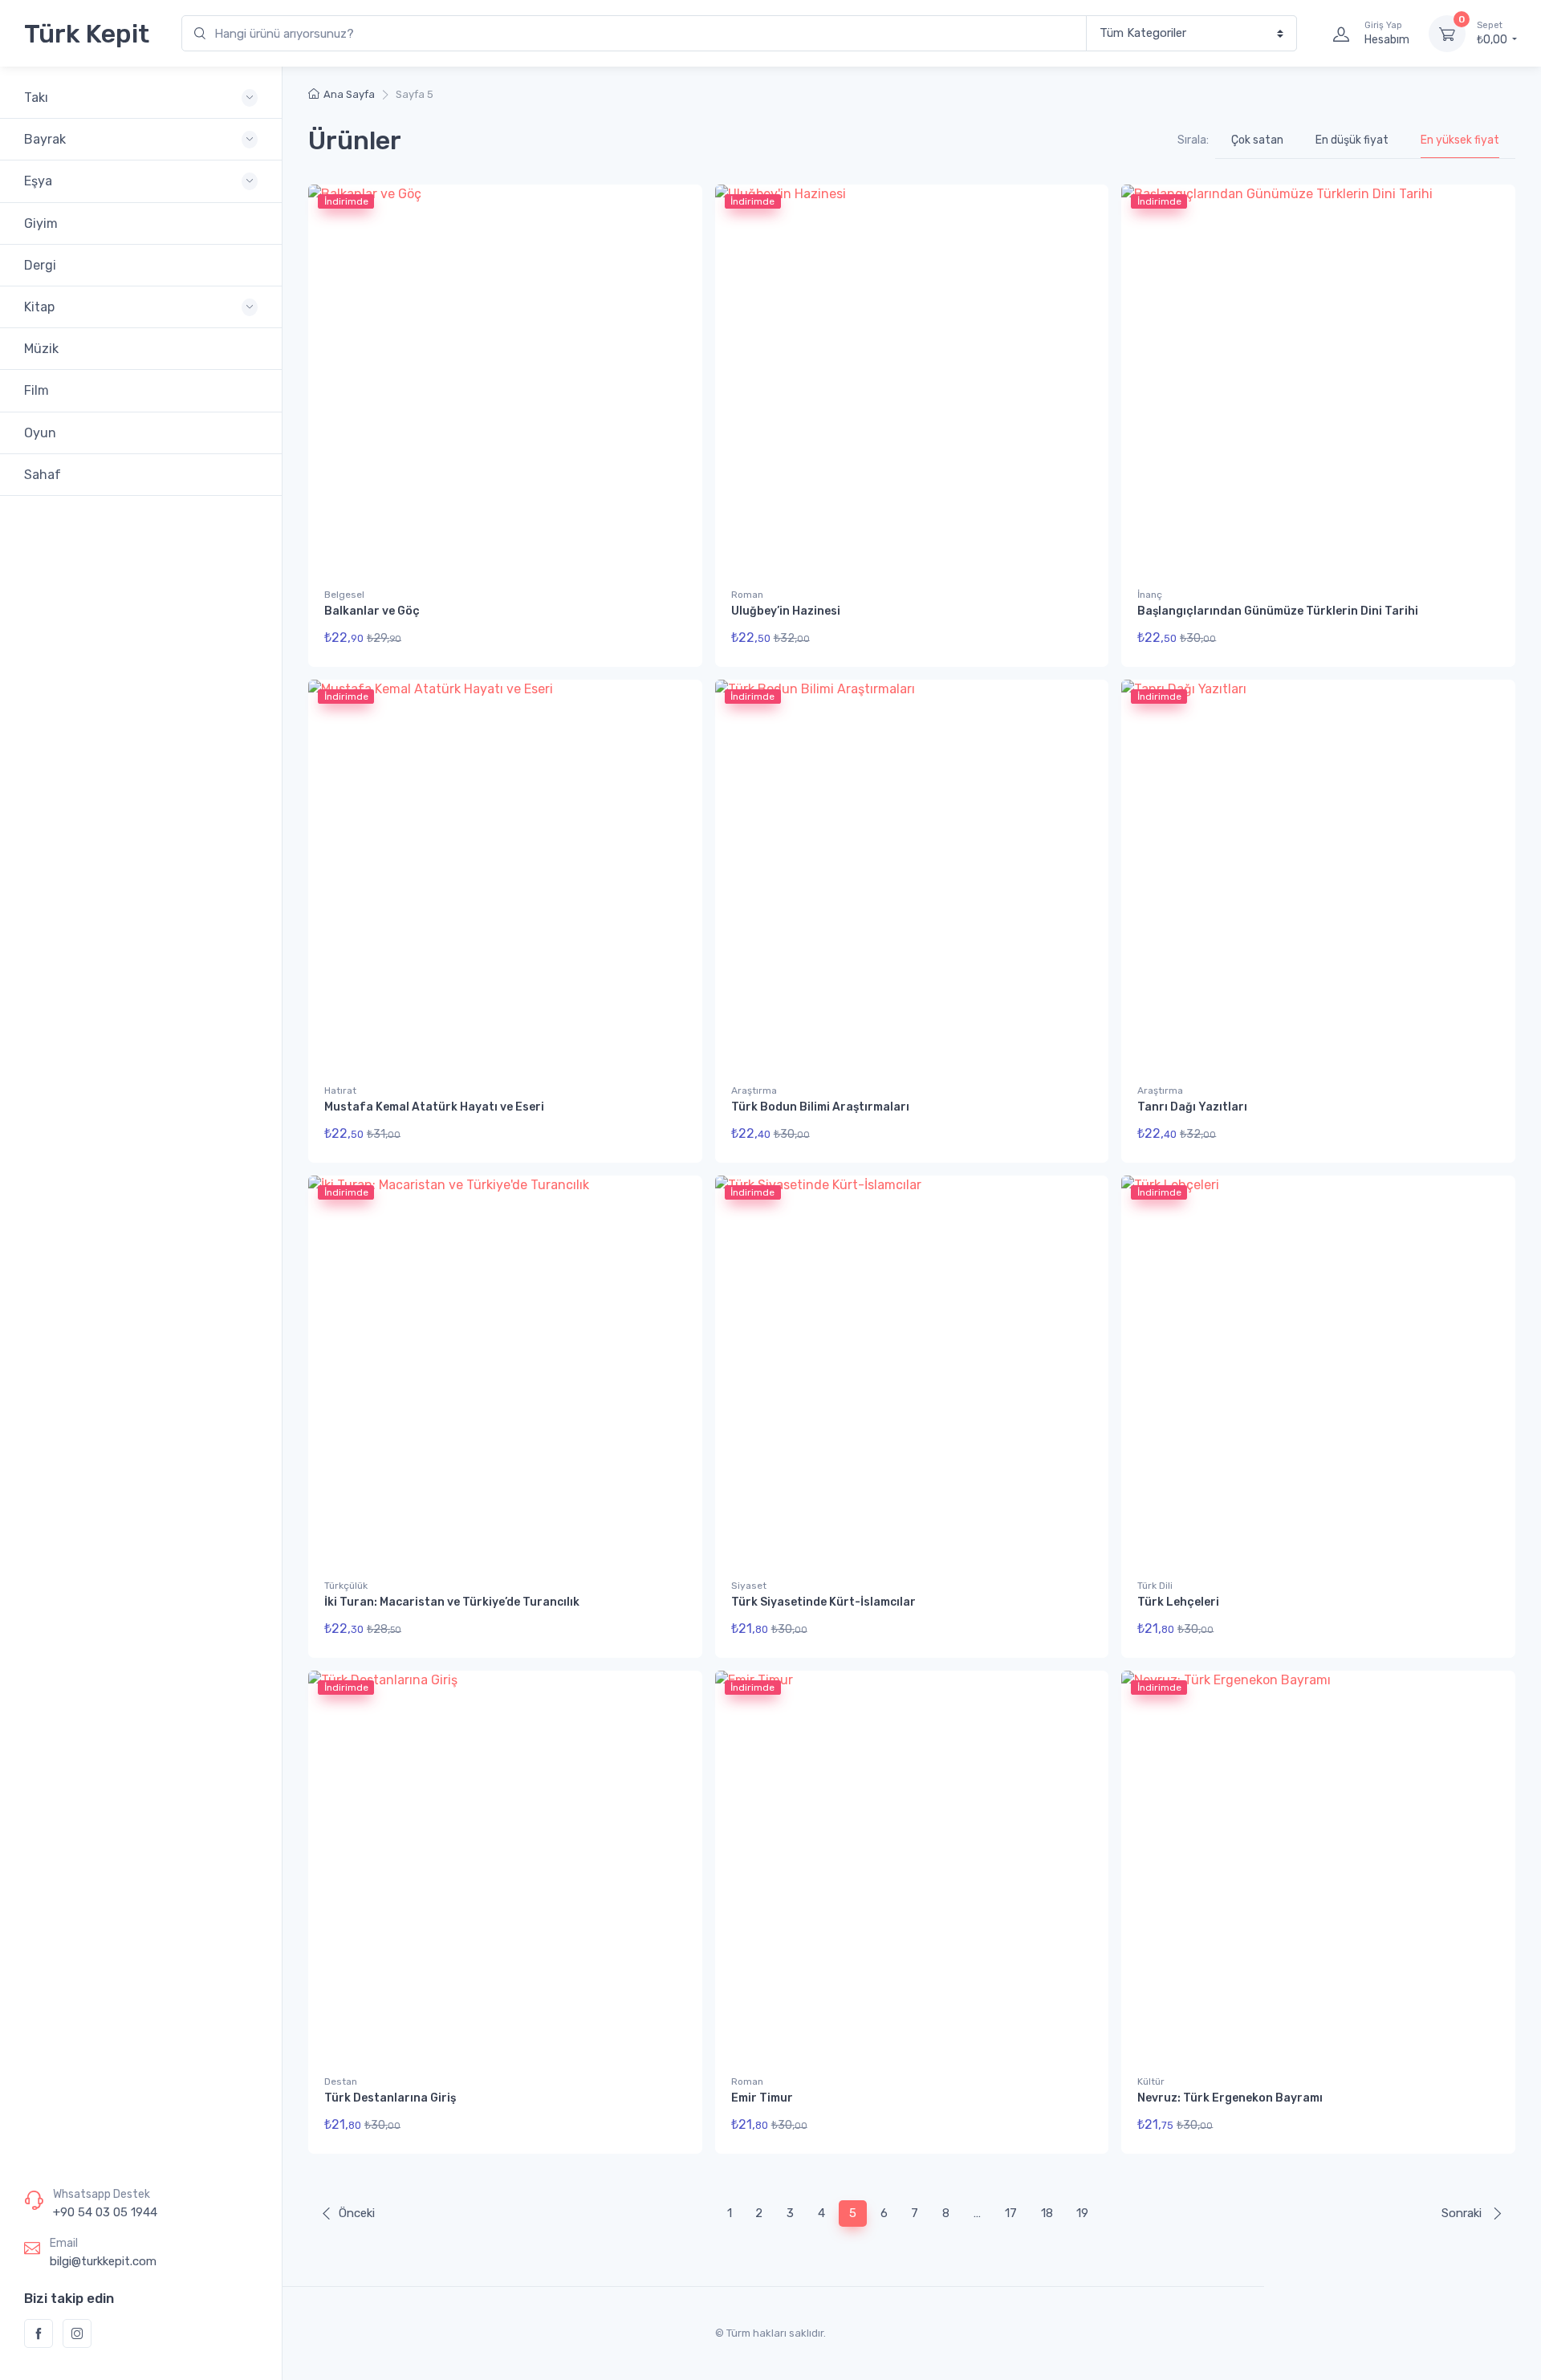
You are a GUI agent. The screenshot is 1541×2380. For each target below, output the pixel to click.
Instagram (77, 2333)
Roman (747, 595)
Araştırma (754, 1090)
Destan (341, 2081)
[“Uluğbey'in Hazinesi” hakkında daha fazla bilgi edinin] (1073, 641)
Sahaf (43, 475)
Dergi (40, 265)
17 (1011, 2213)
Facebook (39, 2333)
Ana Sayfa (349, 94)
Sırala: (1193, 140)
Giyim (41, 223)
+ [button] (659, 1138)
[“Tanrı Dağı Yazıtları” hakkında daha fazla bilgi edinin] (1480, 1137)
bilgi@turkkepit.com (103, 2261)
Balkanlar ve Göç (372, 611)
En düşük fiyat (1352, 140)
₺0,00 (1493, 33)
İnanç (1150, 595)
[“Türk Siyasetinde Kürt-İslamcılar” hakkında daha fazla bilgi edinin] (1073, 1632)
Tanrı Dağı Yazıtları (1192, 1107)
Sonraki (1463, 2213)
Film (37, 390)
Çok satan (1257, 140)
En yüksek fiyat (1460, 140)
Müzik (41, 349)
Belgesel (344, 595)
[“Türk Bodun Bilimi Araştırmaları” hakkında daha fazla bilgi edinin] (1073, 1137)
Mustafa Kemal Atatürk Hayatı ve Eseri (434, 1107)
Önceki (357, 2213)
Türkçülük (346, 1586)
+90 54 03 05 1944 (105, 2212)
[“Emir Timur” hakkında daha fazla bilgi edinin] (1073, 2127)
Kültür (1151, 2081)
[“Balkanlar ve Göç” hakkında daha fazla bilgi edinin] (667, 641)
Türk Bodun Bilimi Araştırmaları (820, 1107)
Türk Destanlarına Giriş (390, 2098)
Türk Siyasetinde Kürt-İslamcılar (823, 1602)
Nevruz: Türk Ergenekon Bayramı (1230, 2098)
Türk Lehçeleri (1178, 1602)
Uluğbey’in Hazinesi (786, 611)
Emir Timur (762, 2098)
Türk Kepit (87, 34)
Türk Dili (1155, 1586)
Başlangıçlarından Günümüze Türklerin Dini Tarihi (1278, 611)
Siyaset (749, 1586)
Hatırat (340, 1090)
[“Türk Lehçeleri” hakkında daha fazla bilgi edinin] (1480, 1632)
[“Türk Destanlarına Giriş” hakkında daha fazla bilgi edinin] (667, 2127)
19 (1082, 2213)
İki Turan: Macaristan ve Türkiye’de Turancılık (452, 1602)
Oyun (40, 433)
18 (1047, 2213)
